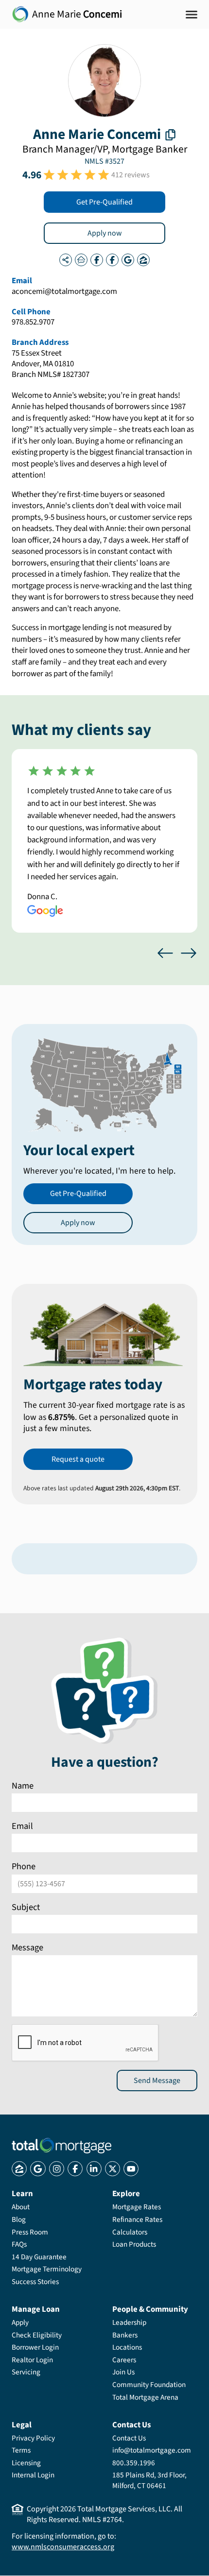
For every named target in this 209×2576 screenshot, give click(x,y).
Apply (20, 2322)
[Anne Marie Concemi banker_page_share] (66, 260)
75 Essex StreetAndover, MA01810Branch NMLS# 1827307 (51, 364)
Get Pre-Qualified (104, 202)
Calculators (130, 2232)
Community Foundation (149, 2385)
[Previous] (165, 953)
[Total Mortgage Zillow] (19, 2169)
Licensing (26, 2463)
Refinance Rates (137, 2219)
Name (23, 1786)
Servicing (26, 2372)
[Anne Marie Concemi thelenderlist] (81, 260)
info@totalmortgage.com (152, 2450)
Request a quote (78, 1459)
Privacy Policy (33, 2438)
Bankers (125, 2335)
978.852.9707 (33, 323)
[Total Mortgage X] (113, 2169)
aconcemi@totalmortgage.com (64, 292)
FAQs (19, 2244)
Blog (19, 2219)
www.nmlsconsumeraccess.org (63, 2547)
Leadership (129, 2322)
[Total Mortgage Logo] (61, 2146)
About (21, 2207)
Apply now (105, 233)
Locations (127, 2347)
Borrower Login (35, 2347)
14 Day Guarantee (39, 2257)
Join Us (123, 2372)
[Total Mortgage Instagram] (57, 2169)
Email (22, 1826)
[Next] (189, 953)
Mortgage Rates (137, 2207)
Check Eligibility (37, 2335)
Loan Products (134, 2244)
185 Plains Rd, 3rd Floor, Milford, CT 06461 (149, 2480)
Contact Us (129, 2438)
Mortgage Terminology (47, 2269)
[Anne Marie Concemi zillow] (143, 260)
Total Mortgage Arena (145, 2397)
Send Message (157, 2081)
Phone (24, 1867)
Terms (21, 2450)
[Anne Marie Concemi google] (128, 260)
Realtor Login (32, 2360)
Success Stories (35, 2282)
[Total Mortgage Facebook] (75, 2169)
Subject (26, 1907)
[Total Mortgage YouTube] (131, 2169)
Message (27, 1947)
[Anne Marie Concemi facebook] (97, 260)
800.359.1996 (134, 2463)
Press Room (30, 2232)
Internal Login (33, 2475)
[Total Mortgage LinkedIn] (94, 2169)
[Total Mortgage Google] (38, 2169)
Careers (124, 2360)
